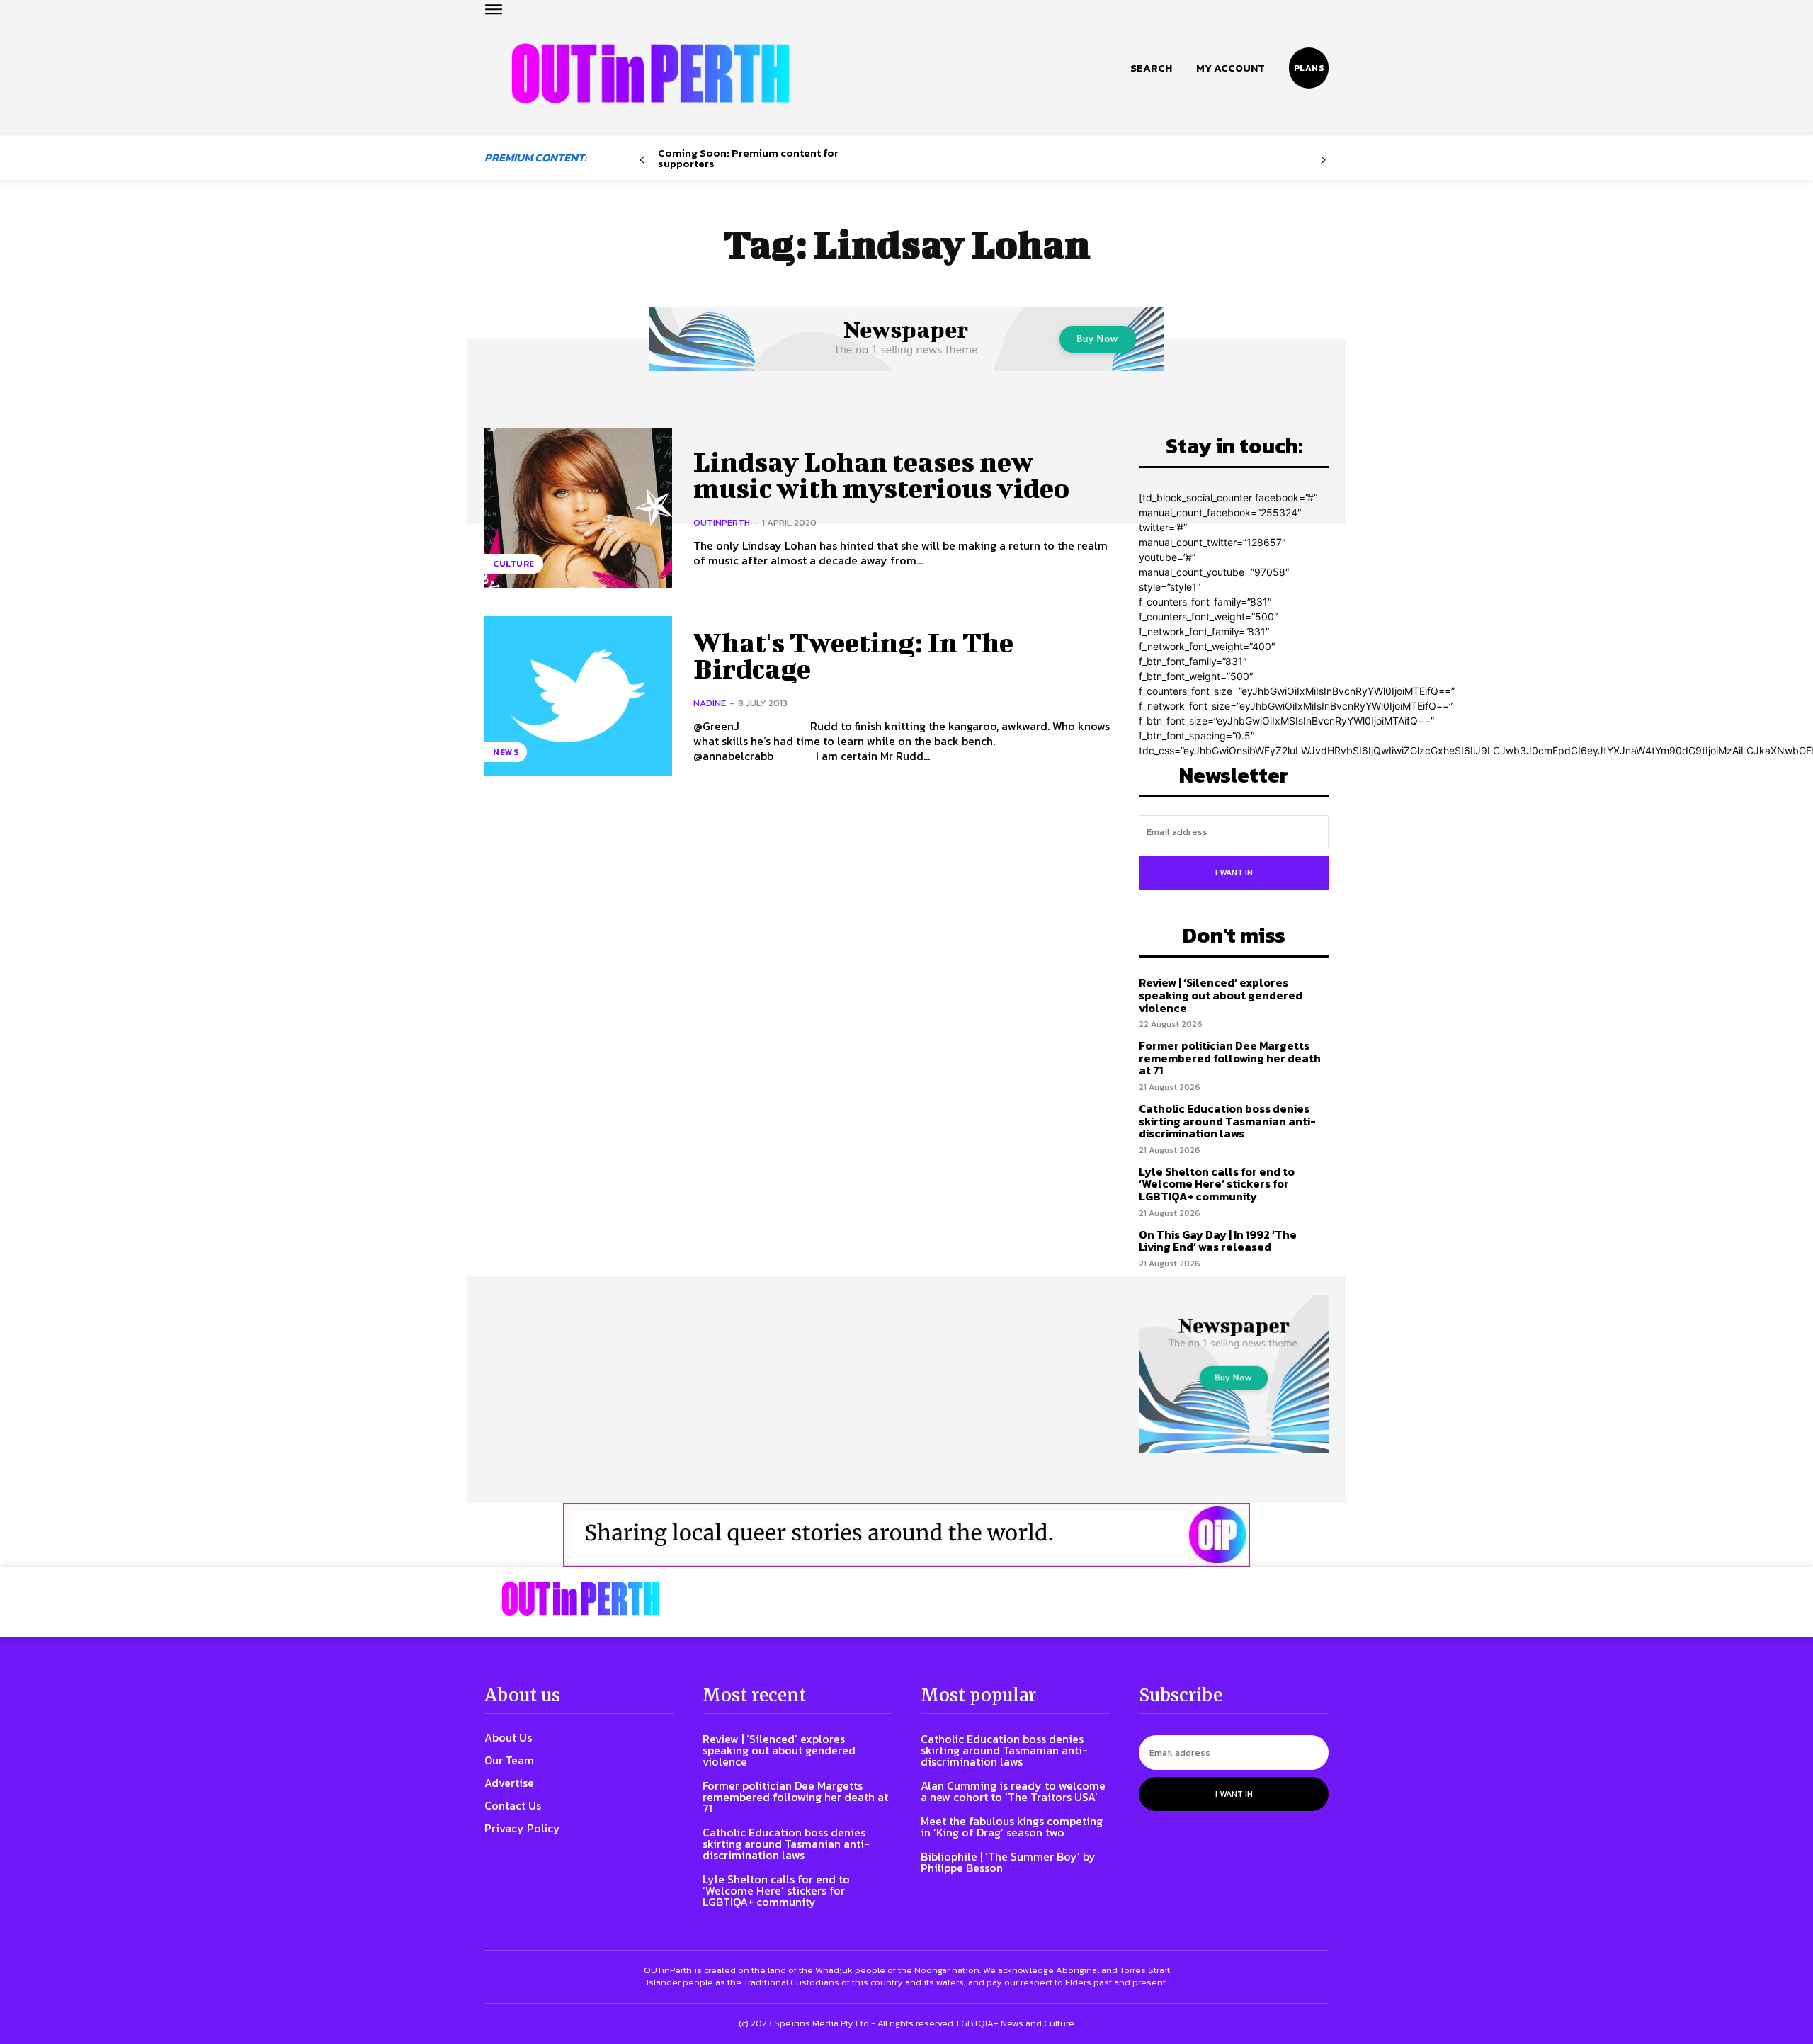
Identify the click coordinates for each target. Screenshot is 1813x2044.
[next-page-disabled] (1323, 160)
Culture (514, 564)
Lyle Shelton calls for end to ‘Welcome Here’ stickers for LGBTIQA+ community (1217, 1184)
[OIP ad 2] (906, 1535)
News (506, 752)
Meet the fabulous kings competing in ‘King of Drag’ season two (1012, 1827)
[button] (1151, 68)
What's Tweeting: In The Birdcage (853, 656)
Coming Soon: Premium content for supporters (748, 158)
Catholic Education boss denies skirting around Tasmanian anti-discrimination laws (1227, 1121)
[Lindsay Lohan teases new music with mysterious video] (578, 508)
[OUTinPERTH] (650, 73)
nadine (710, 703)
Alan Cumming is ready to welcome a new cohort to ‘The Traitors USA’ (1013, 1791)
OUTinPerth (722, 522)
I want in (1234, 873)
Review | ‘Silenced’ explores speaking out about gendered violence (1221, 995)
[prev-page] (642, 160)
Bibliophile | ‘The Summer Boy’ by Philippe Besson (1008, 1862)
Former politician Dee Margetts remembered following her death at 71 (1230, 1058)
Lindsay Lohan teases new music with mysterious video (881, 475)
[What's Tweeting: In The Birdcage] (578, 696)
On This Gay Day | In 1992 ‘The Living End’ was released (1218, 1241)
